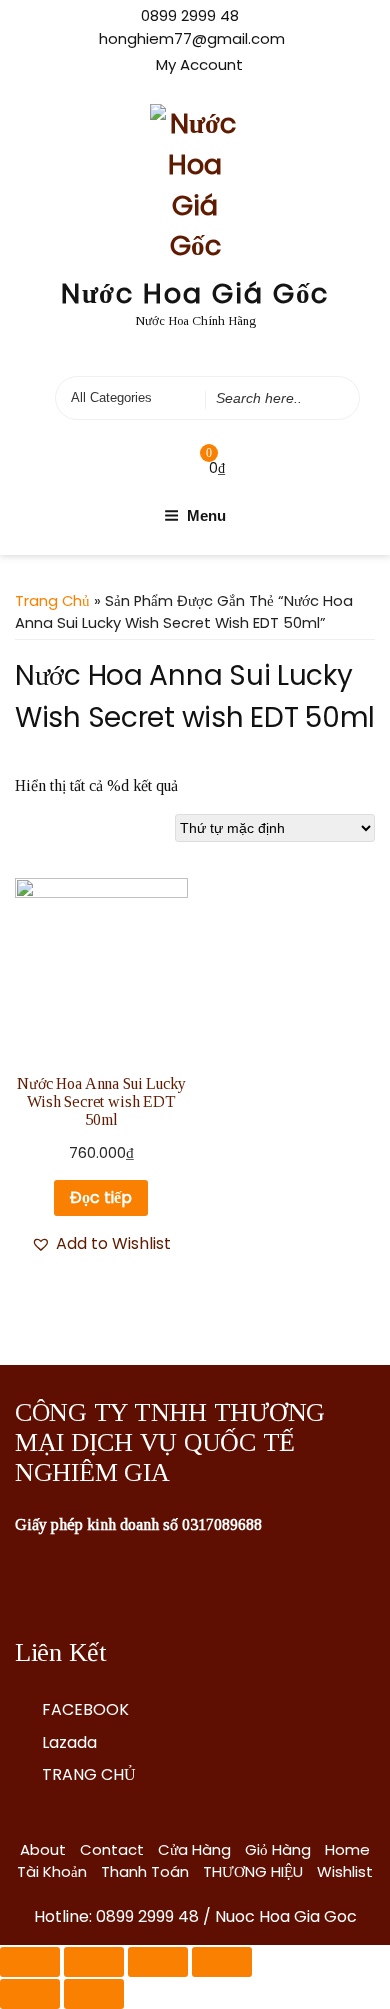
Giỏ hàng (278, 1849)
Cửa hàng (194, 1849)
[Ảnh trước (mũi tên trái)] (30, 1994)
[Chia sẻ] (94, 1962)
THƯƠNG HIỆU (253, 1871)
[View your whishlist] (168, 467)
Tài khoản (52, 1871)
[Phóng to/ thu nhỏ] (222, 1962)
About (43, 1849)
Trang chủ (52, 601)
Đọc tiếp (101, 1197)
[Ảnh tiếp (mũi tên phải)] (94, 1994)
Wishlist (345, 1871)
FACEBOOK (85, 1709)
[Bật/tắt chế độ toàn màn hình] (158, 1962)
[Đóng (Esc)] (30, 1962)
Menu (206, 515)
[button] (101, 1244)
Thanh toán (145, 1871)
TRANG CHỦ (89, 1774)
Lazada (69, 1742)
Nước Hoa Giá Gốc (195, 293)
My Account (199, 64)
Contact (112, 1849)
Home (347, 1849)
